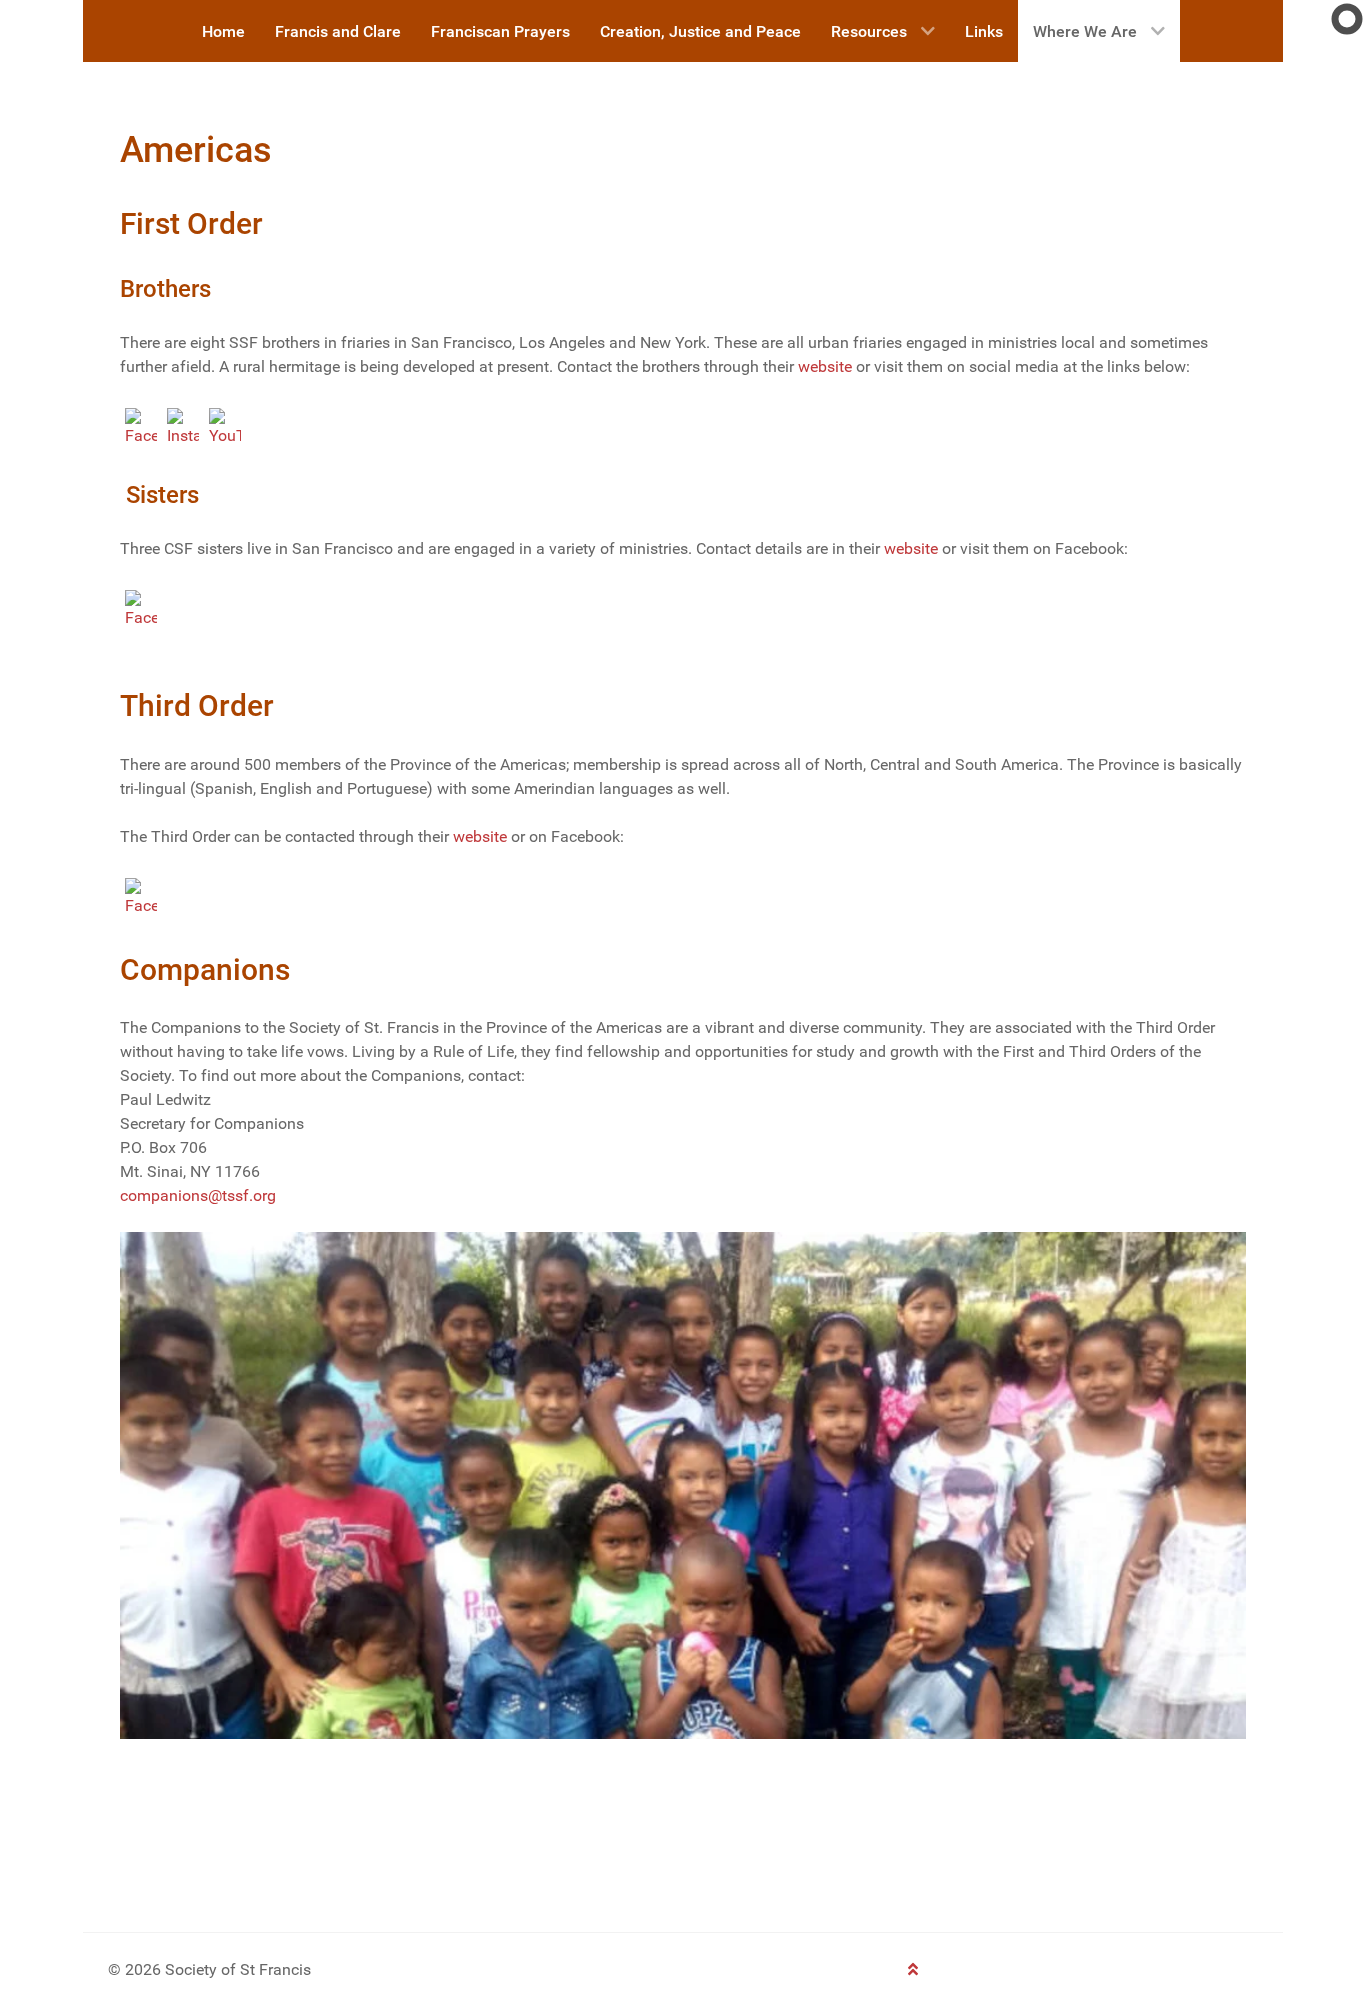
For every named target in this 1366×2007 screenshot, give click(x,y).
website (825, 366)
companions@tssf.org (198, 1195)
